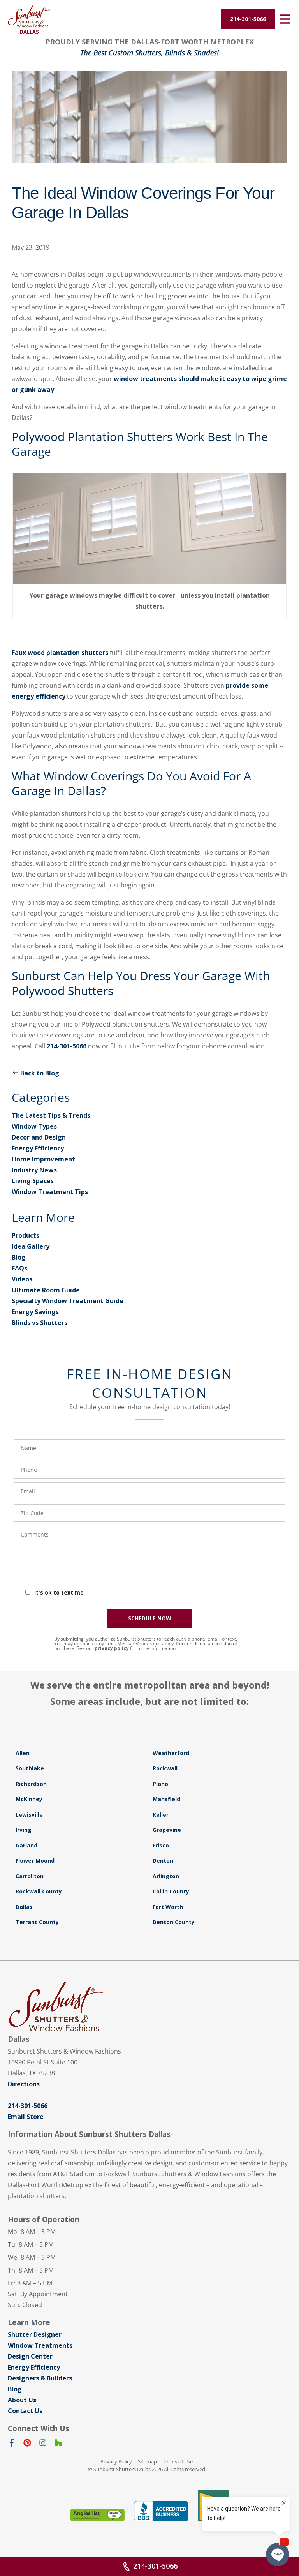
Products (26, 1235)
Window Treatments (40, 2345)
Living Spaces (33, 1181)
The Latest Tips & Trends (51, 1115)
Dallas (24, 1907)
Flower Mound (35, 1861)
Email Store (26, 2117)
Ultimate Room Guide (46, 1290)
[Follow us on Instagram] (43, 2444)
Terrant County (37, 1922)
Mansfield (166, 1799)
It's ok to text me (59, 1592)
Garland (26, 1845)
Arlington (166, 1876)
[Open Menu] (285, 19)
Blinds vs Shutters (40, 1323)
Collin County (171, 1891)
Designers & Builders (40, 2378)
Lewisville (29, 1815)
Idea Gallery (31, 1246)
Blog (19, 1257)
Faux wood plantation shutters (60, 653)
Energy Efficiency (38, 1148)
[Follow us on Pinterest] (27, 2444)
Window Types (34, 1126)
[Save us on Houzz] (58, 2444)
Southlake (30, 1768)
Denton (163, 1861)
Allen (23, 1753)
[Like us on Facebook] (12, 2444)
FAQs (19, 1268)
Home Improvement (43, 1159)
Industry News (34, 1170)
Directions (24, 2084)
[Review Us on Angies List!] (97, 2515)
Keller (161, 1815)
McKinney (29, 1799)
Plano (160, 1784)
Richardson (31, 1784)
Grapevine (167, 1830)
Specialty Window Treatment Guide (68, 1301)
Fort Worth (168, 1907)
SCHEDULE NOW (150, 1618)
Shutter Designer (35, 2334)
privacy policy (112, 1648)
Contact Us (25, 2411)
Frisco (161, 1845)
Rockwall (165, 1768)
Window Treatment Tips (50, 1192)
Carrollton (30, 1876)
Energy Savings (35, 1312)
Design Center (30, 2356)
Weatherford (171, 1753)
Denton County (174, 1922)
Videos (22, 1279)
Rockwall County (39, 1891)
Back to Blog (40, 1073)
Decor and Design (39, 1137)
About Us (22, 2400)
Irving (24, 1830)
